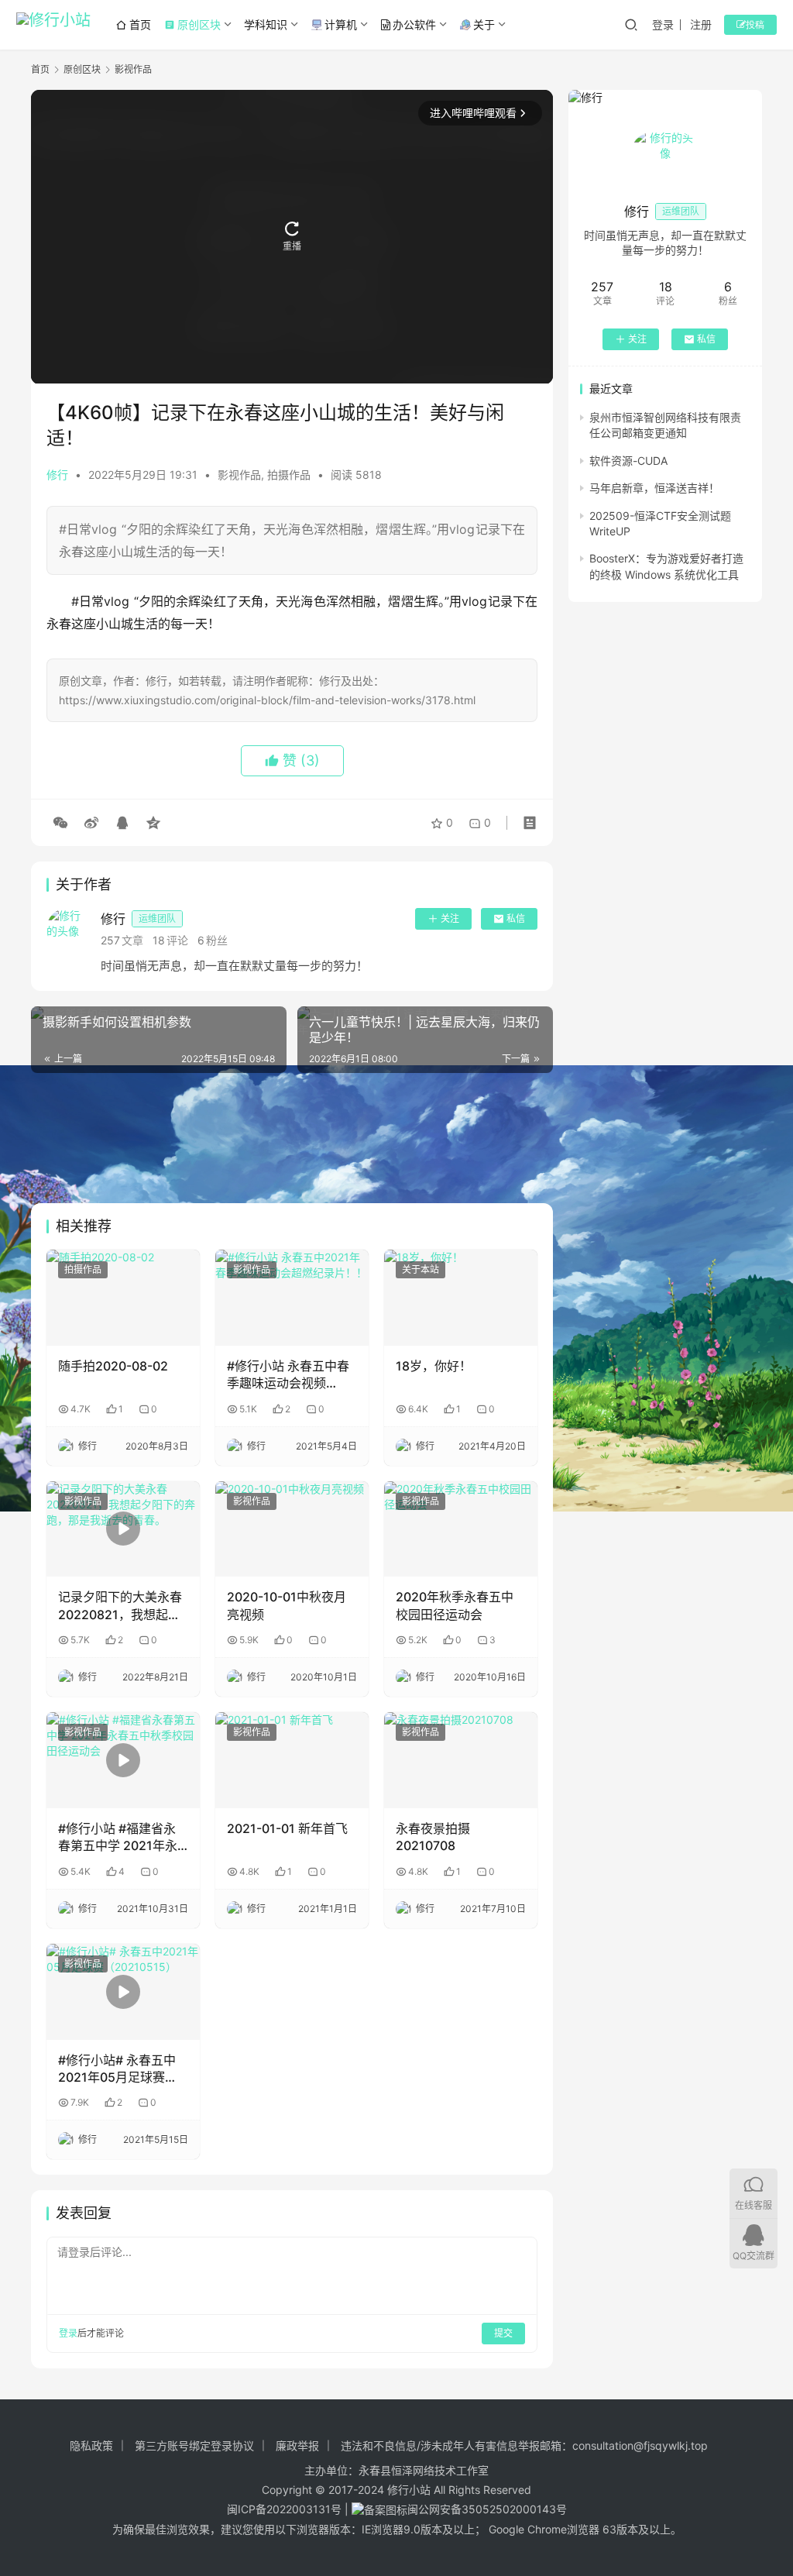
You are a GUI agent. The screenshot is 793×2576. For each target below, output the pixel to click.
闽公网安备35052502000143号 (487, 2509)
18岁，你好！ (434, 1366)
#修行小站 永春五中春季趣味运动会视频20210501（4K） (288, 1375)
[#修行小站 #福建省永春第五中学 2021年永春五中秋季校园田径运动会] (123, 1760)
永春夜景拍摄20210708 (433, 1837)
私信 (516, 918)
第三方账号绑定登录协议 (194, 2445)
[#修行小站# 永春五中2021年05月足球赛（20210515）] (123, 1992)
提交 (503, 2333)
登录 (663, 24)
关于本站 (421, 1269)
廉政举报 (297, 2445)
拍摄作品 (289, 475)
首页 (140, 24)
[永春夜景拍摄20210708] (461, 1760)
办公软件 (414, 24)
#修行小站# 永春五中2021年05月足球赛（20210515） (117, 2069)
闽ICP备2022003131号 (284, 2509)
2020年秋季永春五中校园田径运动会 (455, 1605)
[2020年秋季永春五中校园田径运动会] (461, 1529)
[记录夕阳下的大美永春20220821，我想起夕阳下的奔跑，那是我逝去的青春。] (123, 1529)
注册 (701, 24)
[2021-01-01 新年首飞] (292, 1760)
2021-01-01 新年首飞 (287, 1828)
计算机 (341, 24)
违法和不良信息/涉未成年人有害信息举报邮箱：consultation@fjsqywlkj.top (524, 2445)
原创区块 (192, 24)
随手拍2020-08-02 (113, 1366)
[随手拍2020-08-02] (123, 1298)
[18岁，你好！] (461, 1298)
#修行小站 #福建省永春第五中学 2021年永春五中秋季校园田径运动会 (120, 1838)
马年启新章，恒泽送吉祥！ (654, 488)
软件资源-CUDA (628, 461)
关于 (484, 24)
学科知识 (266, 24)
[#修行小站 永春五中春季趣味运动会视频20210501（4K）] (292, 1298)
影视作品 (239, 475)
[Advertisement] (292, 1138)
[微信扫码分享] (60, 823)
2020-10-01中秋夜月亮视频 (287, 1605)
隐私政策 (91, 2445)
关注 (450, 918)
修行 (57, 475)
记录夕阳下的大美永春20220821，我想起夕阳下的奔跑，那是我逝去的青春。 (120, 1606)
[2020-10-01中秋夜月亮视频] (292, 1529)
